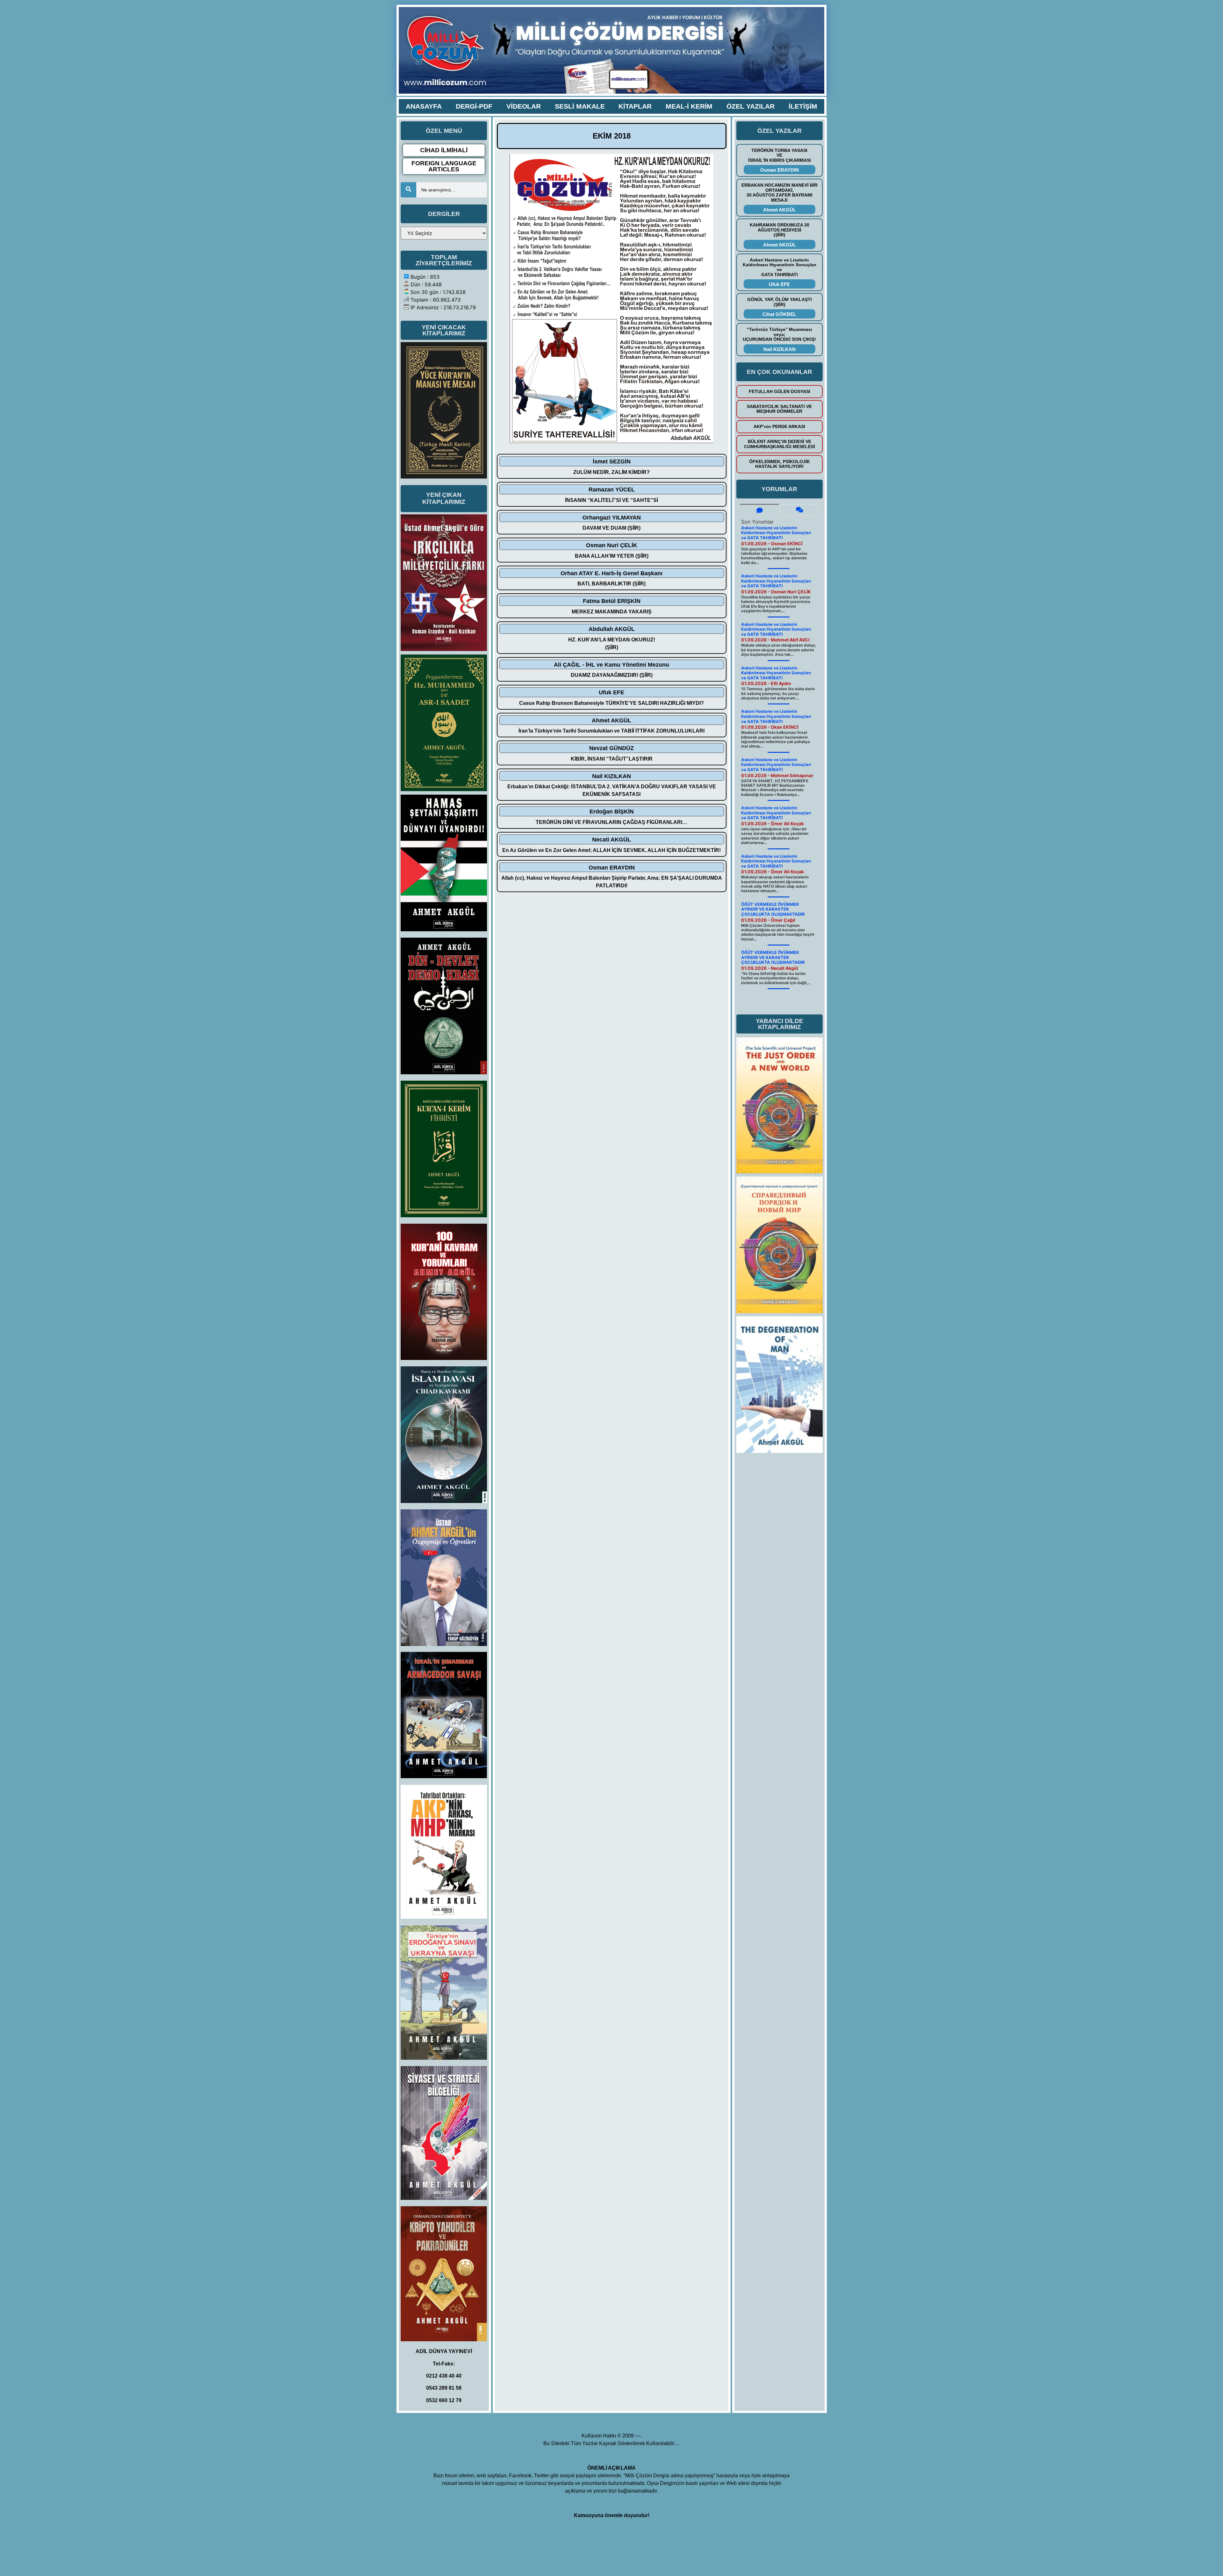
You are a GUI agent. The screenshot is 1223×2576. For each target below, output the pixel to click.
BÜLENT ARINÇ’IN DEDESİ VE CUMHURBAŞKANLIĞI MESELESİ (780, 444)
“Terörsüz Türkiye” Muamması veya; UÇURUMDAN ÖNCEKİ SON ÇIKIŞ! (779, 334)
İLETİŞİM (803, 106)
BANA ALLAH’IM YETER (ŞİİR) (612, 556)
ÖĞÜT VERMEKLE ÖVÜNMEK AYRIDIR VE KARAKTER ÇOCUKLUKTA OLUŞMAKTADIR (773, 909)
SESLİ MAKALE (580, 106)
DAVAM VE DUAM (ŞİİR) (611, 528)
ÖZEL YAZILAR (751, 106)
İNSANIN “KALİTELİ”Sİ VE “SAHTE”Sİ (611, 500)
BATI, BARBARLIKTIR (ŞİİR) (611, 584)
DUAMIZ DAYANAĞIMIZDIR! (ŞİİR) (612, 675)
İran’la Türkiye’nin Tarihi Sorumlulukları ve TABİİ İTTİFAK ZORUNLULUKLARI (611, 731)
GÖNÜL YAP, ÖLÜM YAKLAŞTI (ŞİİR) (780, 302)
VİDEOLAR (524, 106)
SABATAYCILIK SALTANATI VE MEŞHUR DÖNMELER (779, 409)
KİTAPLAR (635, 106)
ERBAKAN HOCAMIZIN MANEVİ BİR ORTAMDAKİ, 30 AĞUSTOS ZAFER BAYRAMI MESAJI (780, 192)
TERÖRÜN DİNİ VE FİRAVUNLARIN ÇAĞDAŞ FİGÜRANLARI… (611, 822)
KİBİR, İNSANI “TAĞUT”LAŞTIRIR (612, 759)
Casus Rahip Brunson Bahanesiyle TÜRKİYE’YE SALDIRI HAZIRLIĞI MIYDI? (611, 703)
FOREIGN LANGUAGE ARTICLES (444, 166)
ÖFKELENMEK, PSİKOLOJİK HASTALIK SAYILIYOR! (780, 464)
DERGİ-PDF (474, 106)
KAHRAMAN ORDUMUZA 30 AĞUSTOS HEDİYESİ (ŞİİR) (780, 230)
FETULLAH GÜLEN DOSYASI (780, 391)
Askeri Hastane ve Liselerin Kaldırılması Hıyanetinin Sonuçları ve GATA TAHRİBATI (780, 267)
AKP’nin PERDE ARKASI (779, 426)
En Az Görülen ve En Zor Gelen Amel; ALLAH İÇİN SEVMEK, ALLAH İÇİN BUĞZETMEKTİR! (611, 850)
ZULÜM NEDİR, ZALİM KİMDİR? (611, 472)
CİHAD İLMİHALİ (444, 150)
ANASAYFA (424, 106)
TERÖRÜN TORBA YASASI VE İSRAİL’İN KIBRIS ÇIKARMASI (780, 155)
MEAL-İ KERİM (689, 106)
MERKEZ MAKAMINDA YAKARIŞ (612, 612)
